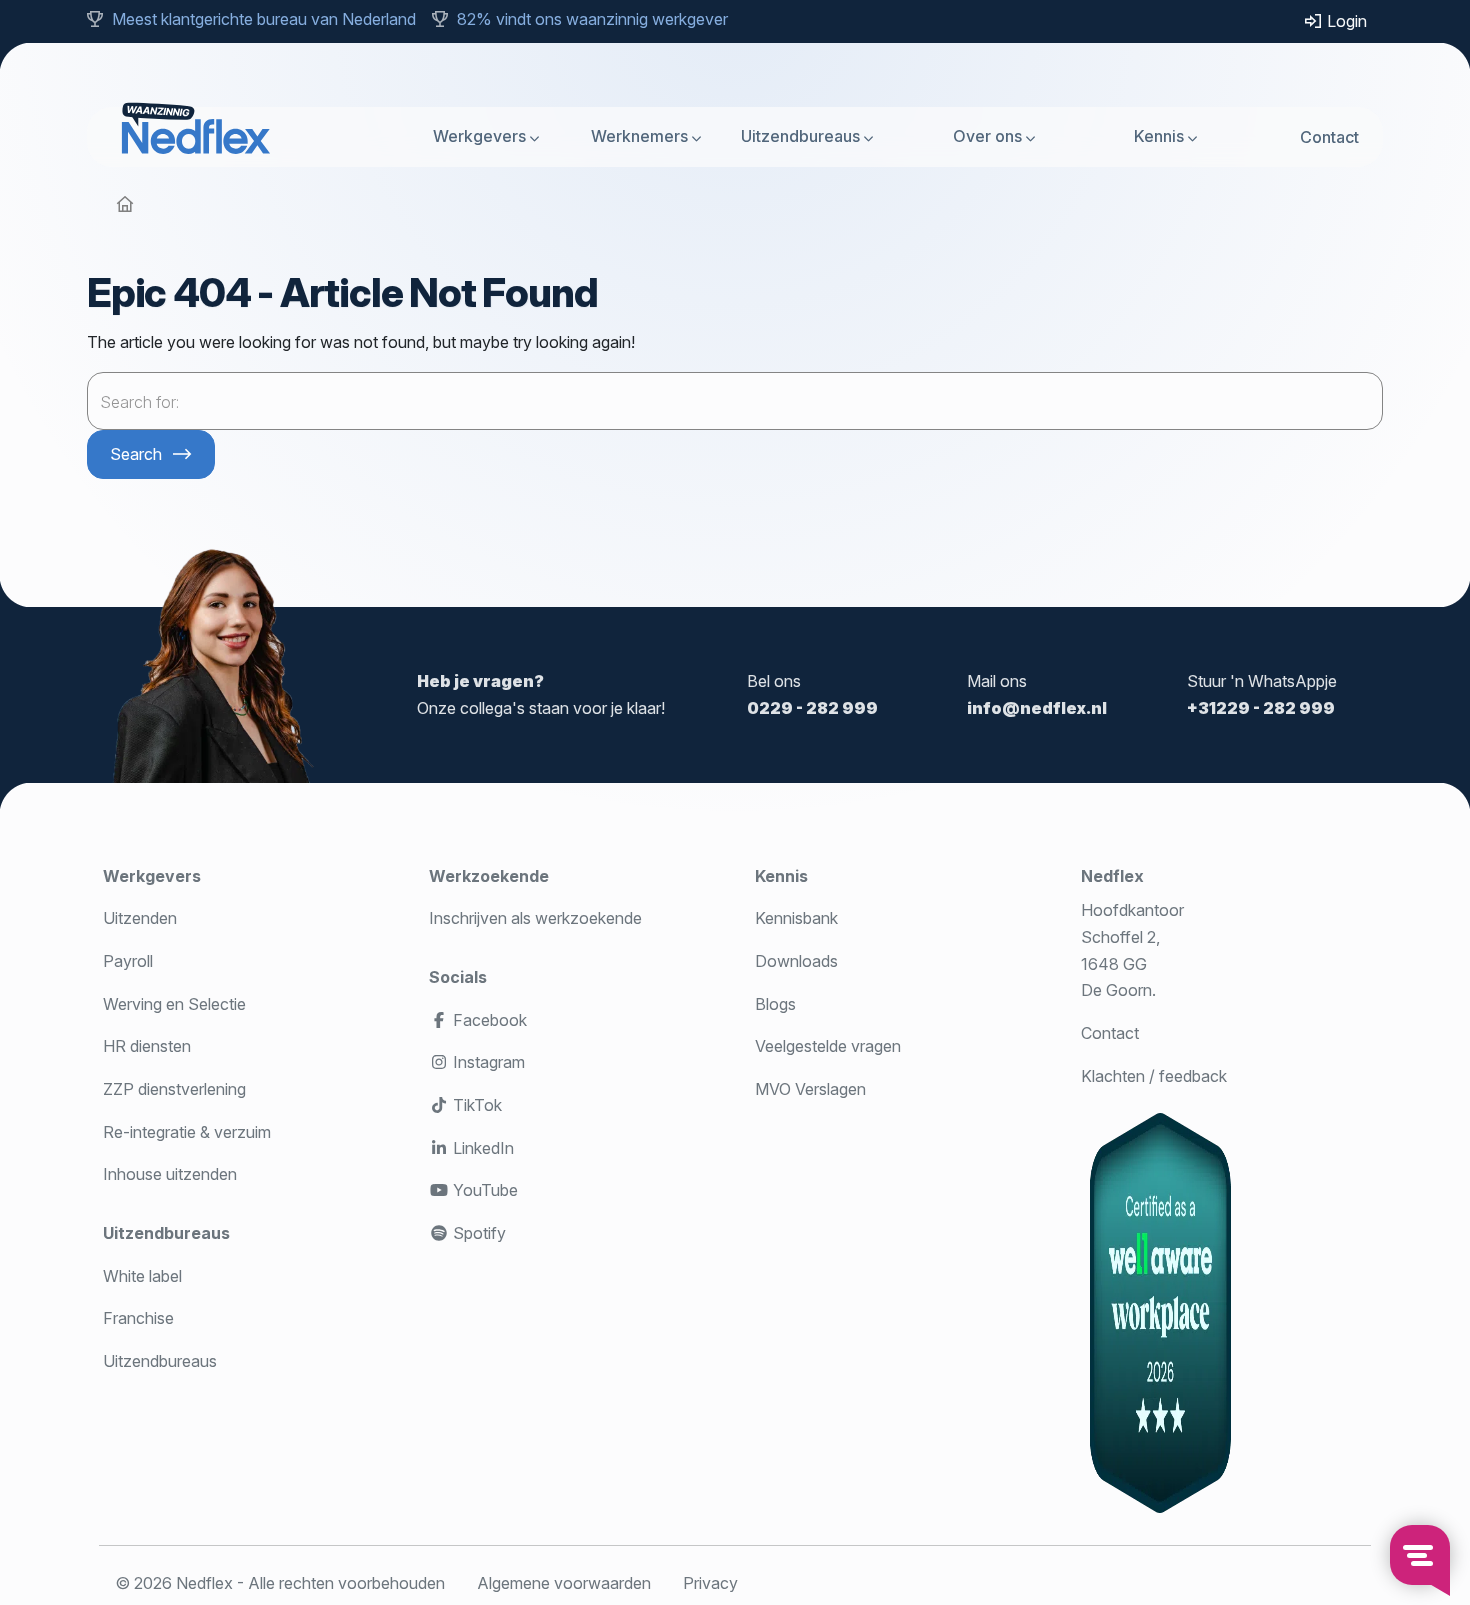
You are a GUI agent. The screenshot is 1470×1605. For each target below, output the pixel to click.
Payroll (128, 961)
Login (1345, 21)
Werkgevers (479, 136)
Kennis (1159, 136)
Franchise (138, 1318)
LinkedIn (481, 1148)
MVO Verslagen (810, 1089)
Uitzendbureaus (800, 136)
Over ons (987, 136)
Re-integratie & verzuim (187, 1132)
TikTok (475, 1105)
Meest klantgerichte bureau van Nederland (264, 19)
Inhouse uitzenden (170, 1174)
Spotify (477, 1233)
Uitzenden (140, 918)
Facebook (488, 1020)
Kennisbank (796, 918)
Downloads (796, 961)
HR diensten (147, 1046)
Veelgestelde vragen (828, 1046)
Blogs (775, 1004)
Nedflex (1112, 876)
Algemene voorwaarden (564, 1583)
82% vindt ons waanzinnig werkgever (592, 19)
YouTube (483, 1190)
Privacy (710, 1583)
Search (136, 454)
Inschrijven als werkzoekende (535, 918)
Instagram (487, 1062)
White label (142, 1276)
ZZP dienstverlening (174, 1089)
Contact (1329, 136)
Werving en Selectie (174, 1004)
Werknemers (639, 136)
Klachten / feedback (1154, 1076)
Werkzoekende (489, 876)
